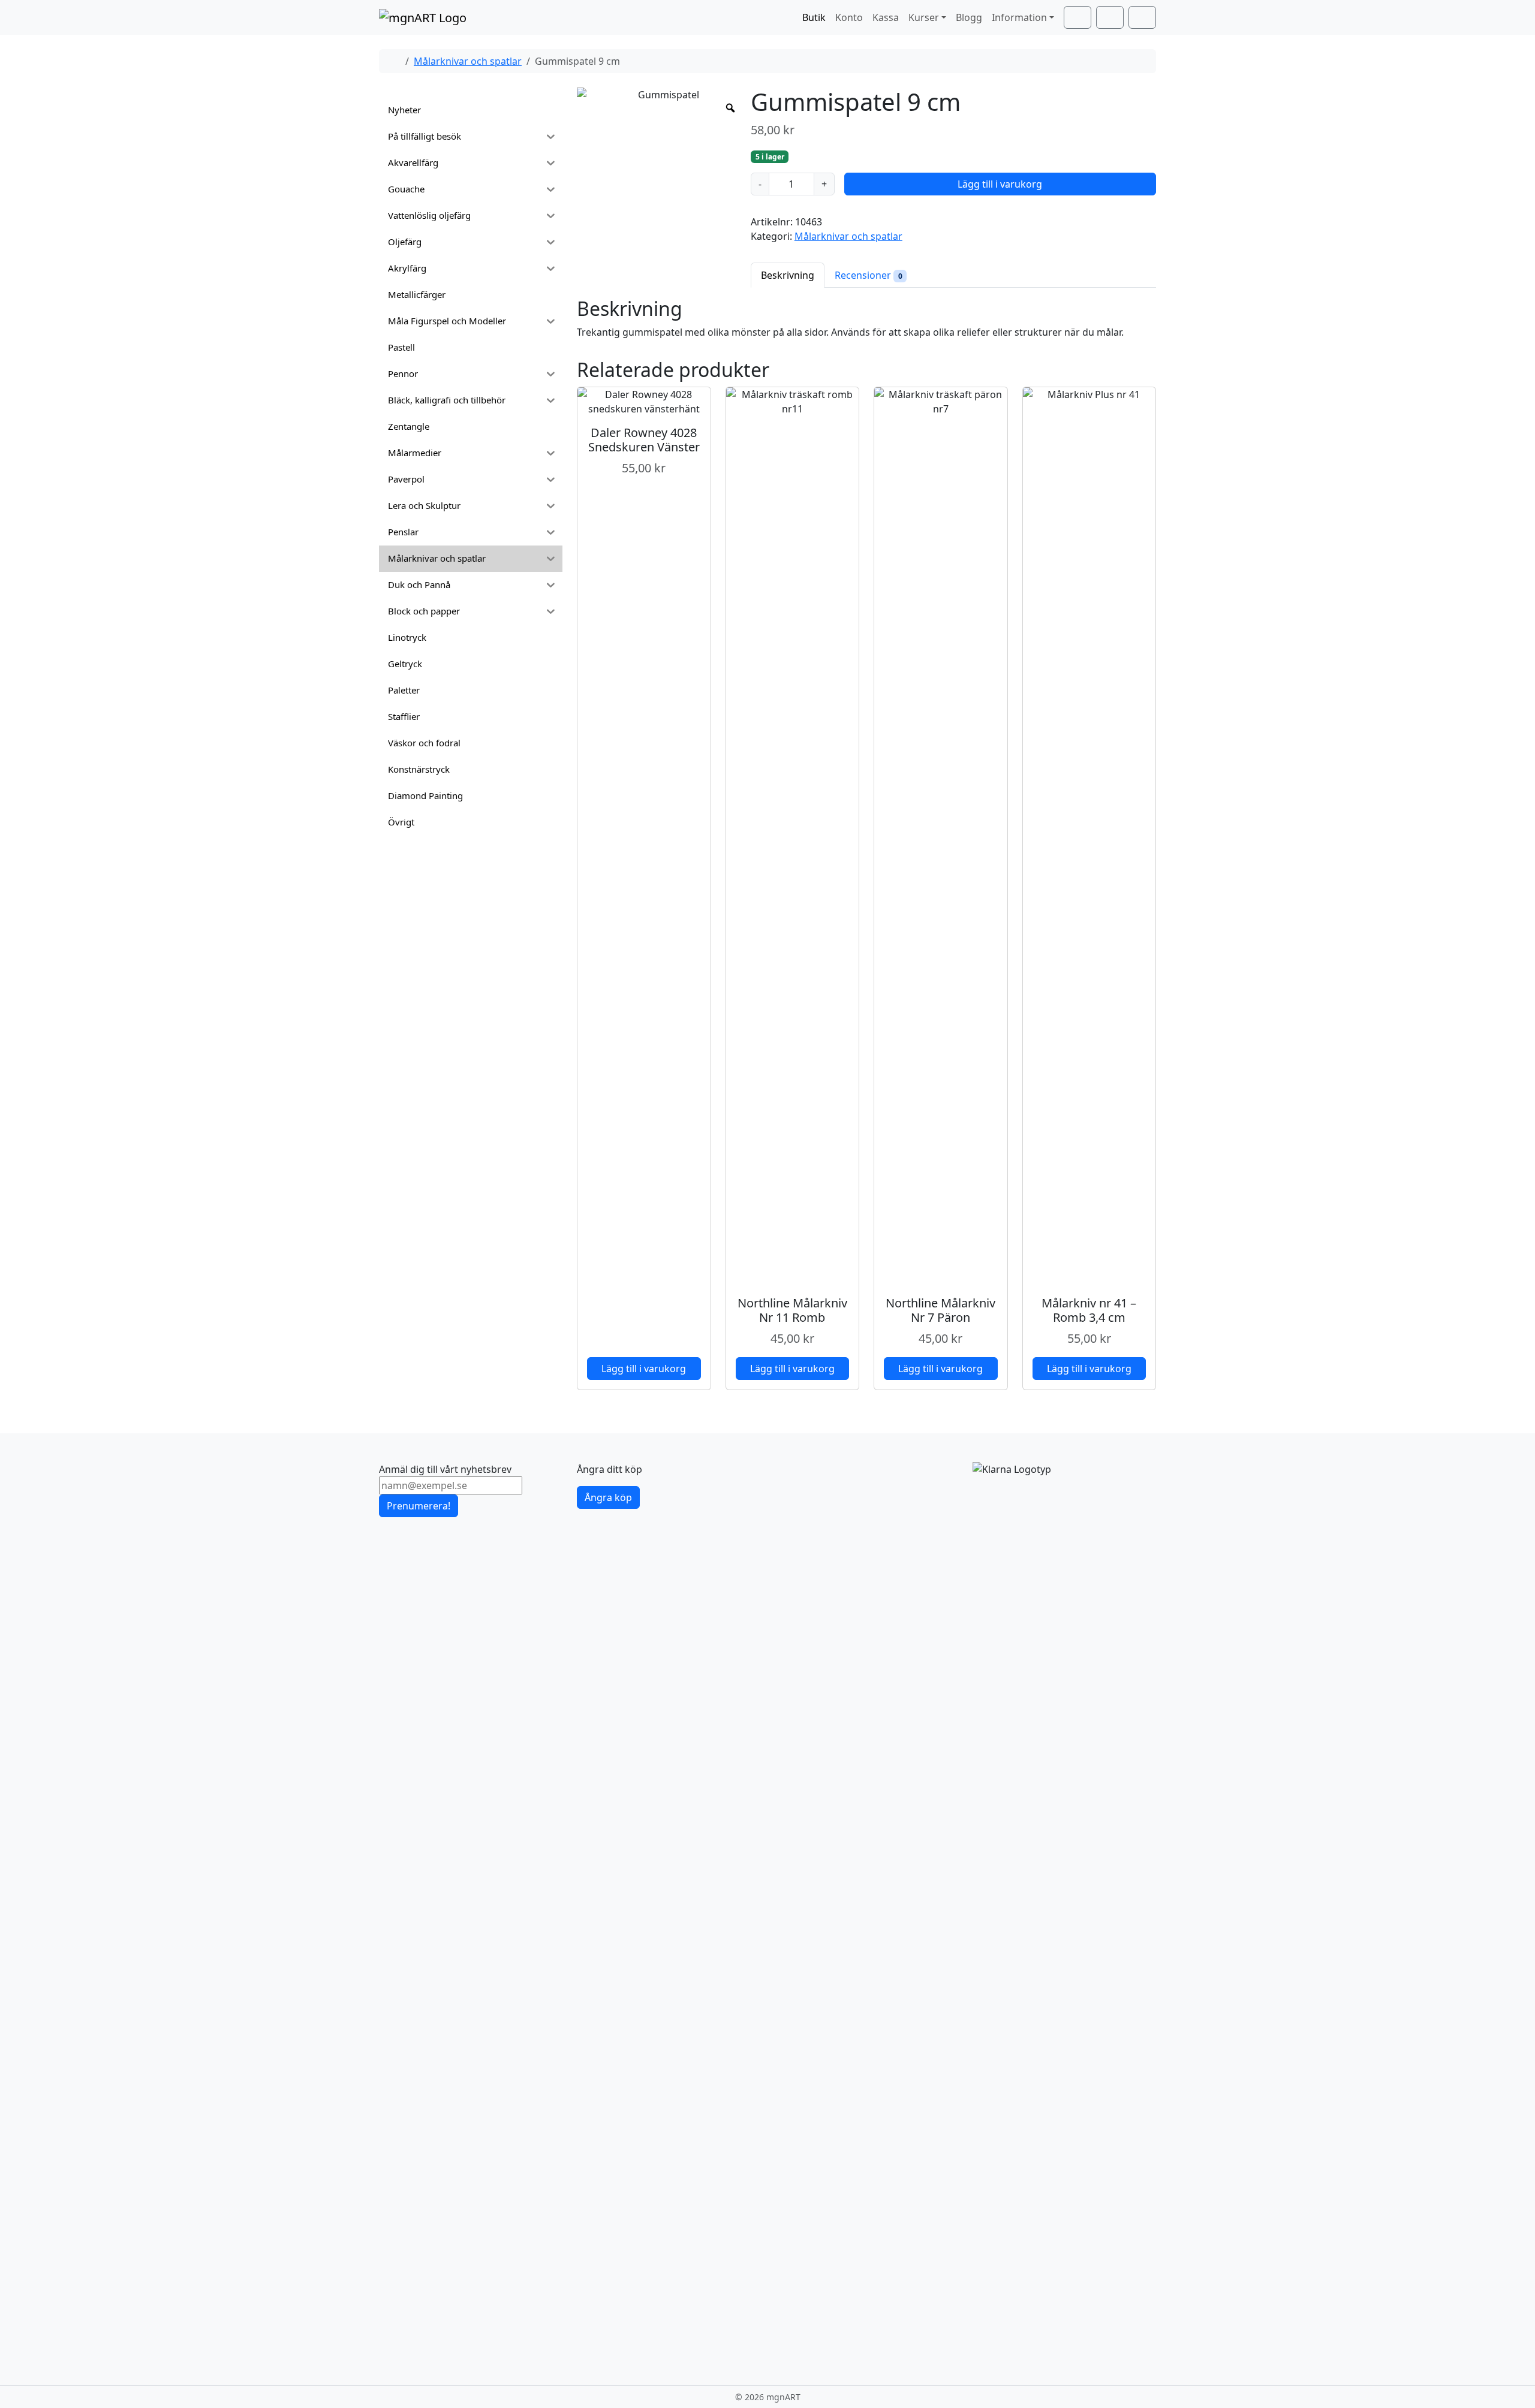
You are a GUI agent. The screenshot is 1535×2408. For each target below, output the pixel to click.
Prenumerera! (419, 1506)
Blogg (969, 17)
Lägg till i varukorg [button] (644, 1369)
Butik (814, 17)
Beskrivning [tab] (788, 275)
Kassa (886, 17)
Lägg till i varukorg (1000, 184)
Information (1019, 17)
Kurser (924, 17)
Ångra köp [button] (608, 1497)
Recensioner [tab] (869, 275)
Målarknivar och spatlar (468, 61)
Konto (849, 17)
